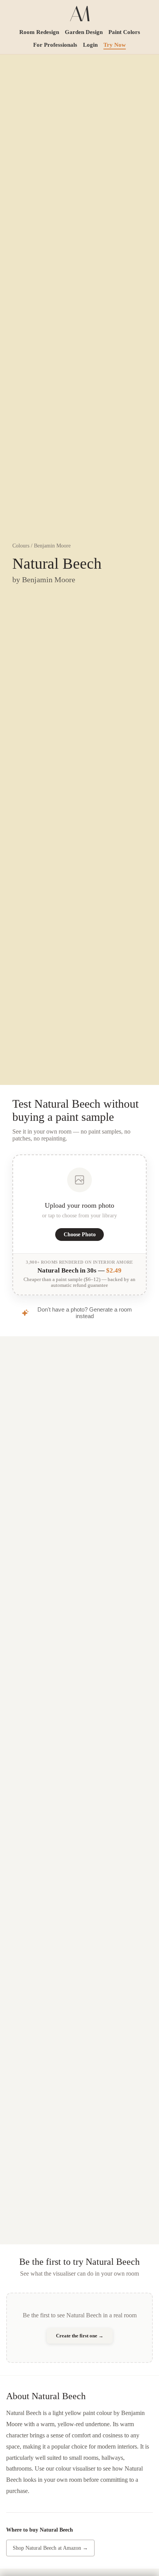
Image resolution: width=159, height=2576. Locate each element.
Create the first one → (80, 2336)
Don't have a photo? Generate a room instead (85, 1313)
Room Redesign (39, 32)
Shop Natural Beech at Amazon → (50, 2548)
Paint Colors (124, 32)
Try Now (115, 45)
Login (90, 45)
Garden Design (84, 32)
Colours (21, 546)
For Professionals (55, 45)
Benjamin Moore (52, 546)
